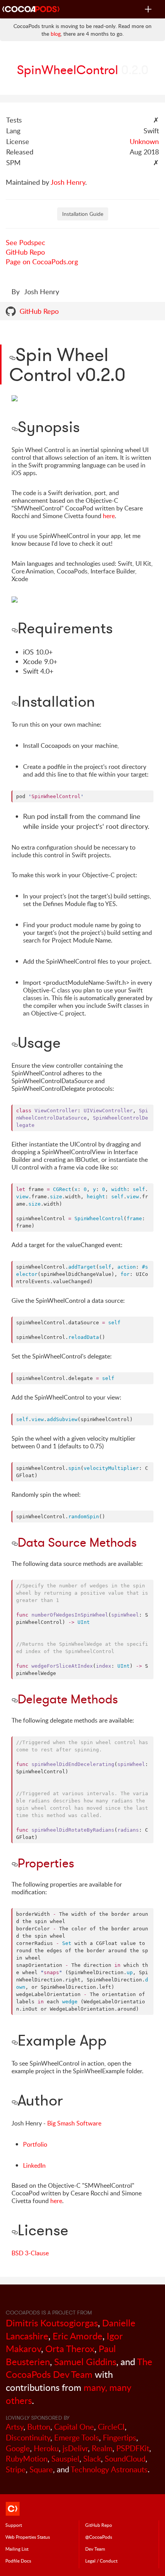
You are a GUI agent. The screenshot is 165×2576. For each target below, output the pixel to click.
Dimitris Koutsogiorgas (52, 2323)
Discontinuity (28, 2438)
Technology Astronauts (109, 2469)
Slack (92, 2459)
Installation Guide (83, 214)
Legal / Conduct (101, 2561)
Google (18, 2448)
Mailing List (17, 2549)
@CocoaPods (99, 2537)
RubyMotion (27, 2459)
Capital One (74, 2427)
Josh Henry (68, 182)
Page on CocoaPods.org (42, 262)
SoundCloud (125, 2459)
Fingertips (120, 2438)
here (109, 516)
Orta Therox (70, 2348)
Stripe (16, 2469)
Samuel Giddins (85, 2361)
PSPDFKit (133, 2448)
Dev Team (95, 2549)
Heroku (46, 2448)
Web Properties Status (28, 2537)
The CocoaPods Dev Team (79, 2368)
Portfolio (35, 2144)
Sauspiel (65, 2459)
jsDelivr (75, 2448)
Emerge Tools (77, 2438)
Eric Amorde (78, 2336)
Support (14, 2525)
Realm (102, 2448)
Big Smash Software (74, 2123)
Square (41, 2469)
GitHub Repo (25, 252)
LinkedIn (34, 2165)
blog (56, 34)
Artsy (15, 2427)
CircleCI (111, 2427)
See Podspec (26, 242)
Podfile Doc (18, 2561)
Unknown (144, 141)
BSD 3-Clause (30, 2253)
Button (39, 2427)
